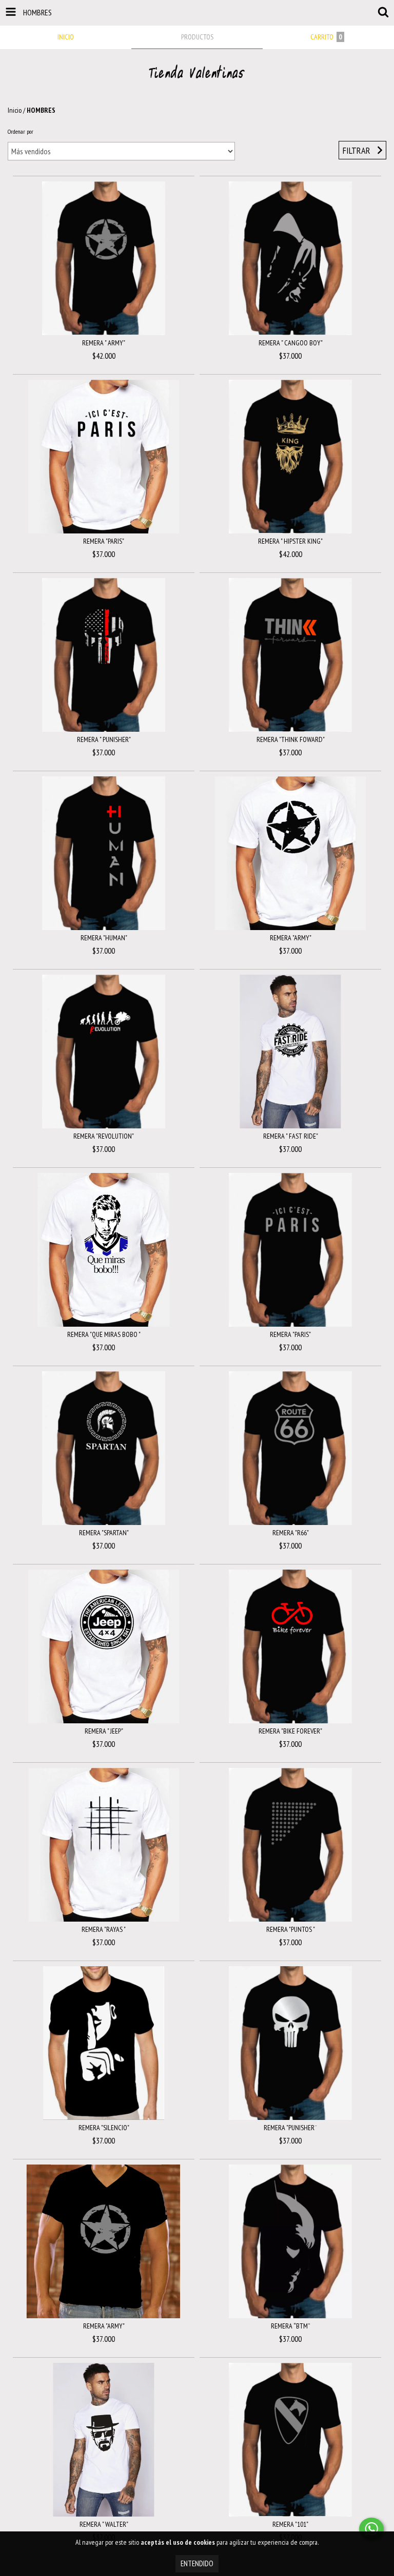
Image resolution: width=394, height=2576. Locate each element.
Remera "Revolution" (104, 1136)
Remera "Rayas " (104, 1929)
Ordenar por (21, 131)
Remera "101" (290, 2524)
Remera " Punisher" (104, 739)
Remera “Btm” (290, 2326)
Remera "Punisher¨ (290, 2128)
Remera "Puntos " (291, 1929)
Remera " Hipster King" (290, 541)
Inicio (15, 110)
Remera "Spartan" (104, 1533)
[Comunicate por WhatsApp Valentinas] (371, 2529)
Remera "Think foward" (291, 739)
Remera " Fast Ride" (291, 1136)
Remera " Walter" (104, 2524)
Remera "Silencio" (104, 2128)
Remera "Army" (291, 938)
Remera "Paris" (104, 541)
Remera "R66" (291, 1533)
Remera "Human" (104, 938)
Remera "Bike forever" (290, 1731)
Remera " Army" (104, 343)
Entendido (197, 2563)
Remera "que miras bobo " (104, 1334)
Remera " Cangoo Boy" (291, 343)
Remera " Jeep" (104, 1731)
